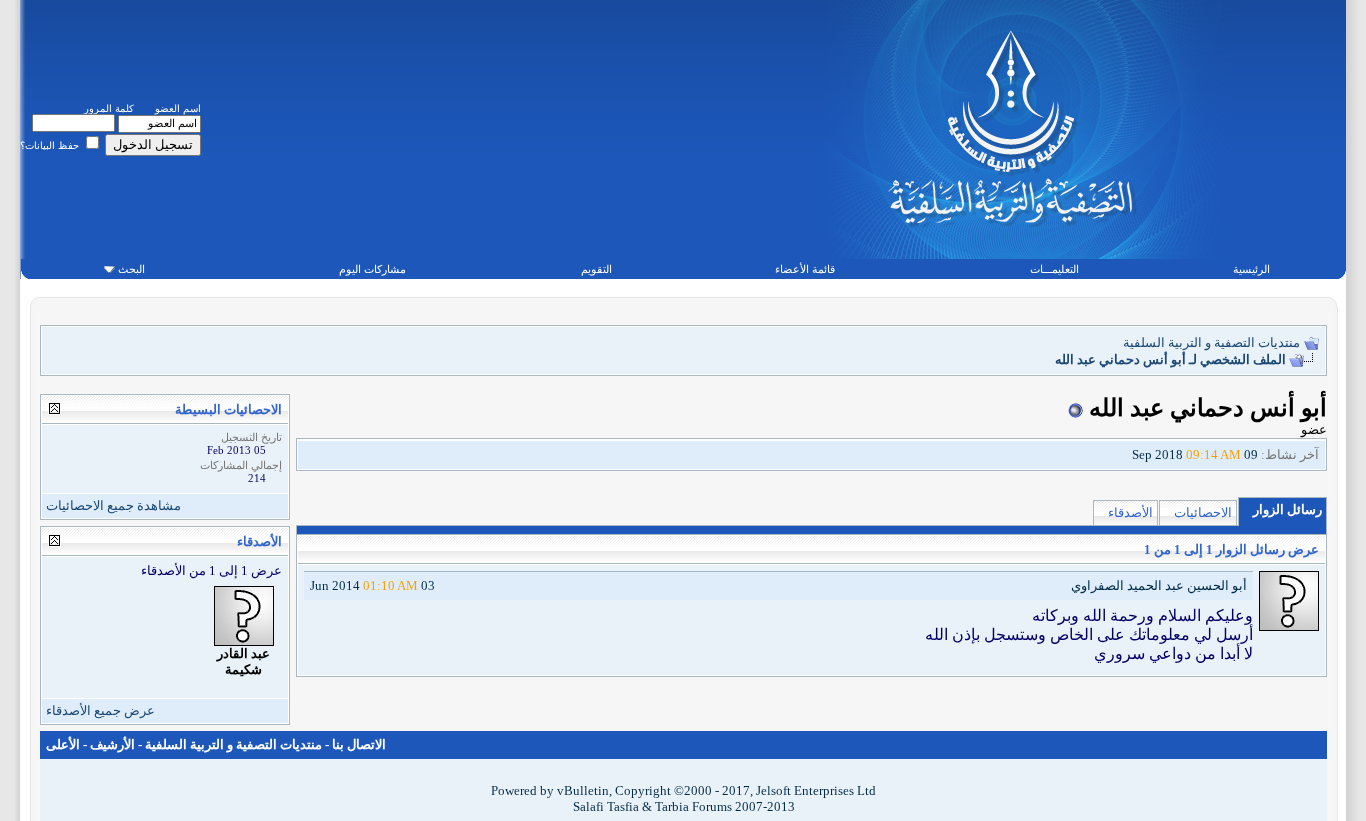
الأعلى (63, 744)
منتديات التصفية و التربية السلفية (1211, 342)
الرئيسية (1251, 269)
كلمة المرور (109, 108)
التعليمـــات (1054, 269)
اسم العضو (178, 108)
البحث (131, 269)
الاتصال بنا (359, 744)
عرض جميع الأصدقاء (100, 710)
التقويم (596, 269)
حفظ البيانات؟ (51, 145)
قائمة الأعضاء (805, 269)
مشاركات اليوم (372, 269)
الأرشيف (112, 744)
